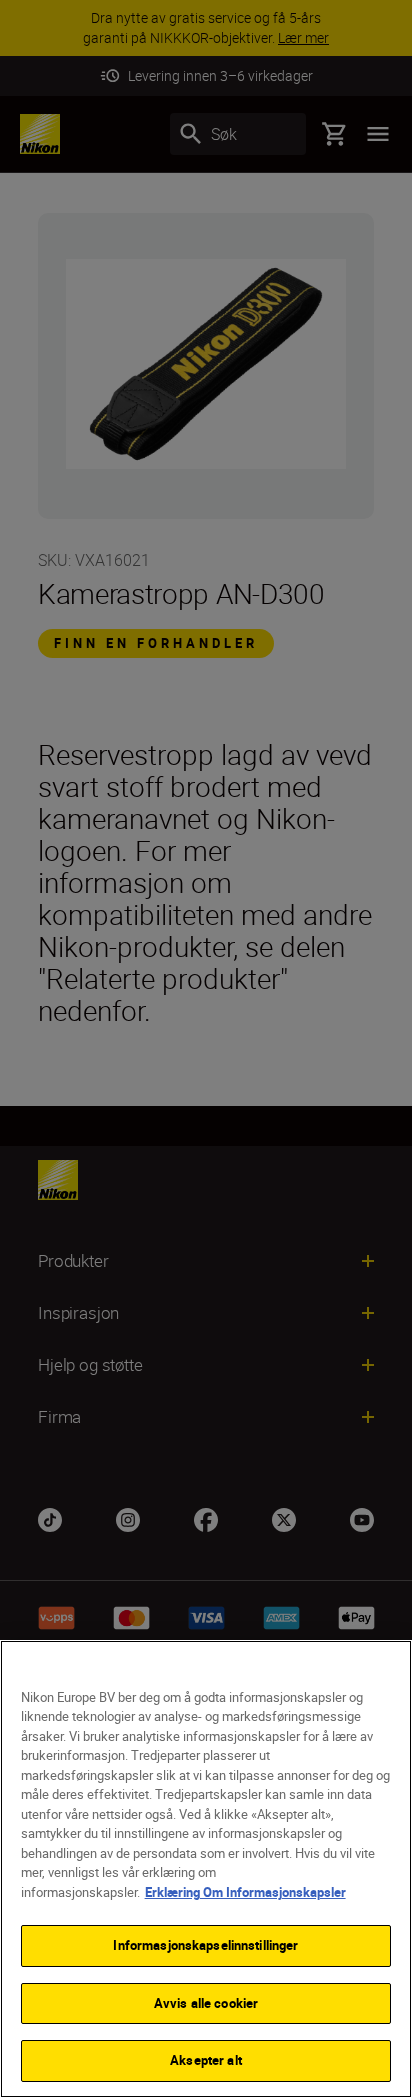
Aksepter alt (206, 2060)
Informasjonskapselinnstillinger (205, 1945)
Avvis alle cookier (206, 2003)
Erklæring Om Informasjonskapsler (245, 1892)
